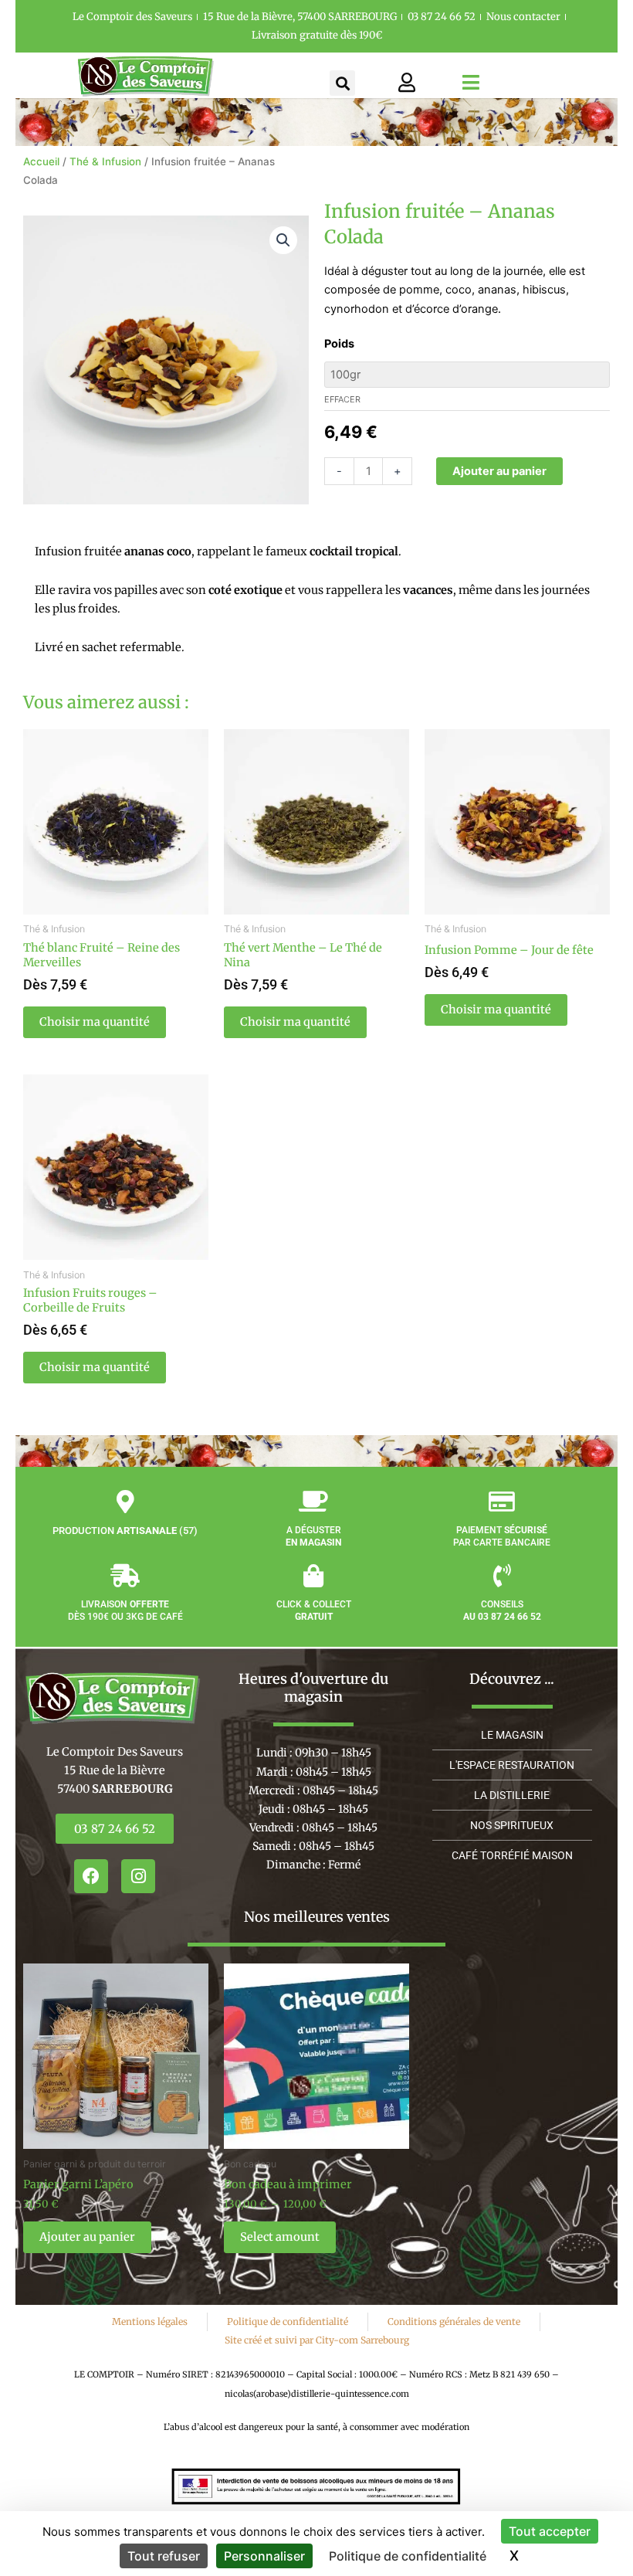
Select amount (280, 2237)
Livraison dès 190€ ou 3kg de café (125, 1610)
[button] (342, 83)
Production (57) (125, 1531)
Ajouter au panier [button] (87, 2237)
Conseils (502, 1610)
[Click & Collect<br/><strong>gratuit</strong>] (313, 1576)
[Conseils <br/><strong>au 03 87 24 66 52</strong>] (502, 1576)
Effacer (342, 399)
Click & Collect (314, 1610)
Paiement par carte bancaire (502, 1536)
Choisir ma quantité (95, 1022)
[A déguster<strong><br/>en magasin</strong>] (313, 1502)
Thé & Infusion (105, 161)
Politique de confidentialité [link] (408, 2556)
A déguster (313, 1536)
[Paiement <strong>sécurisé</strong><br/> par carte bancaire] (502, 1502)
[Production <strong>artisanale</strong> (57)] (125, 1502)
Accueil (41, 161)
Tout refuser (164, 2556)
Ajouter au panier (499, 471)
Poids (339, 344)
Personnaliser (264, 2556)
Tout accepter (550, 2531)
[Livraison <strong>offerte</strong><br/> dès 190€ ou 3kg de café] (125, 1576)
